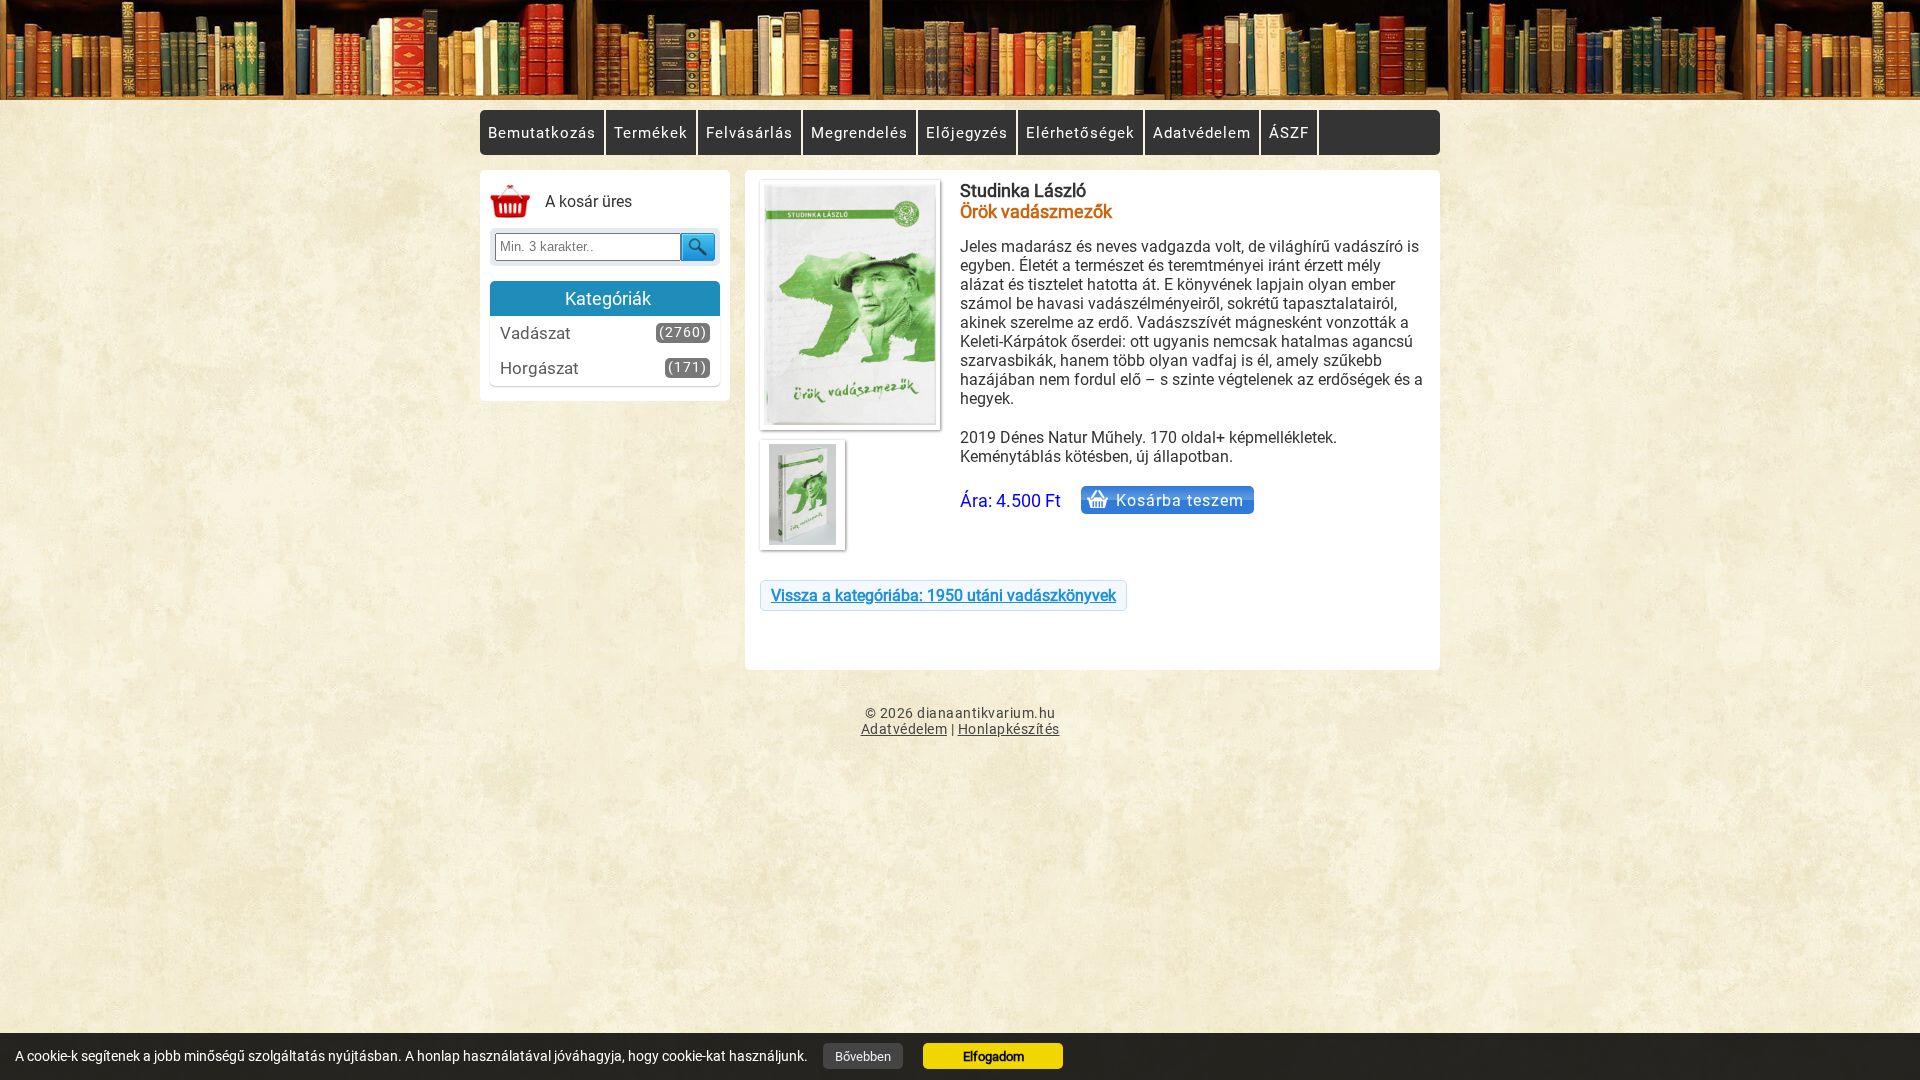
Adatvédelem (904, 729)
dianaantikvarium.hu (986, 713)
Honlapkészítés (1009, 729)
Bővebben (863, 1056)
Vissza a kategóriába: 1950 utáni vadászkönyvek (943, 595)
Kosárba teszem (1180, 500)
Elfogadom (993, 1056)
